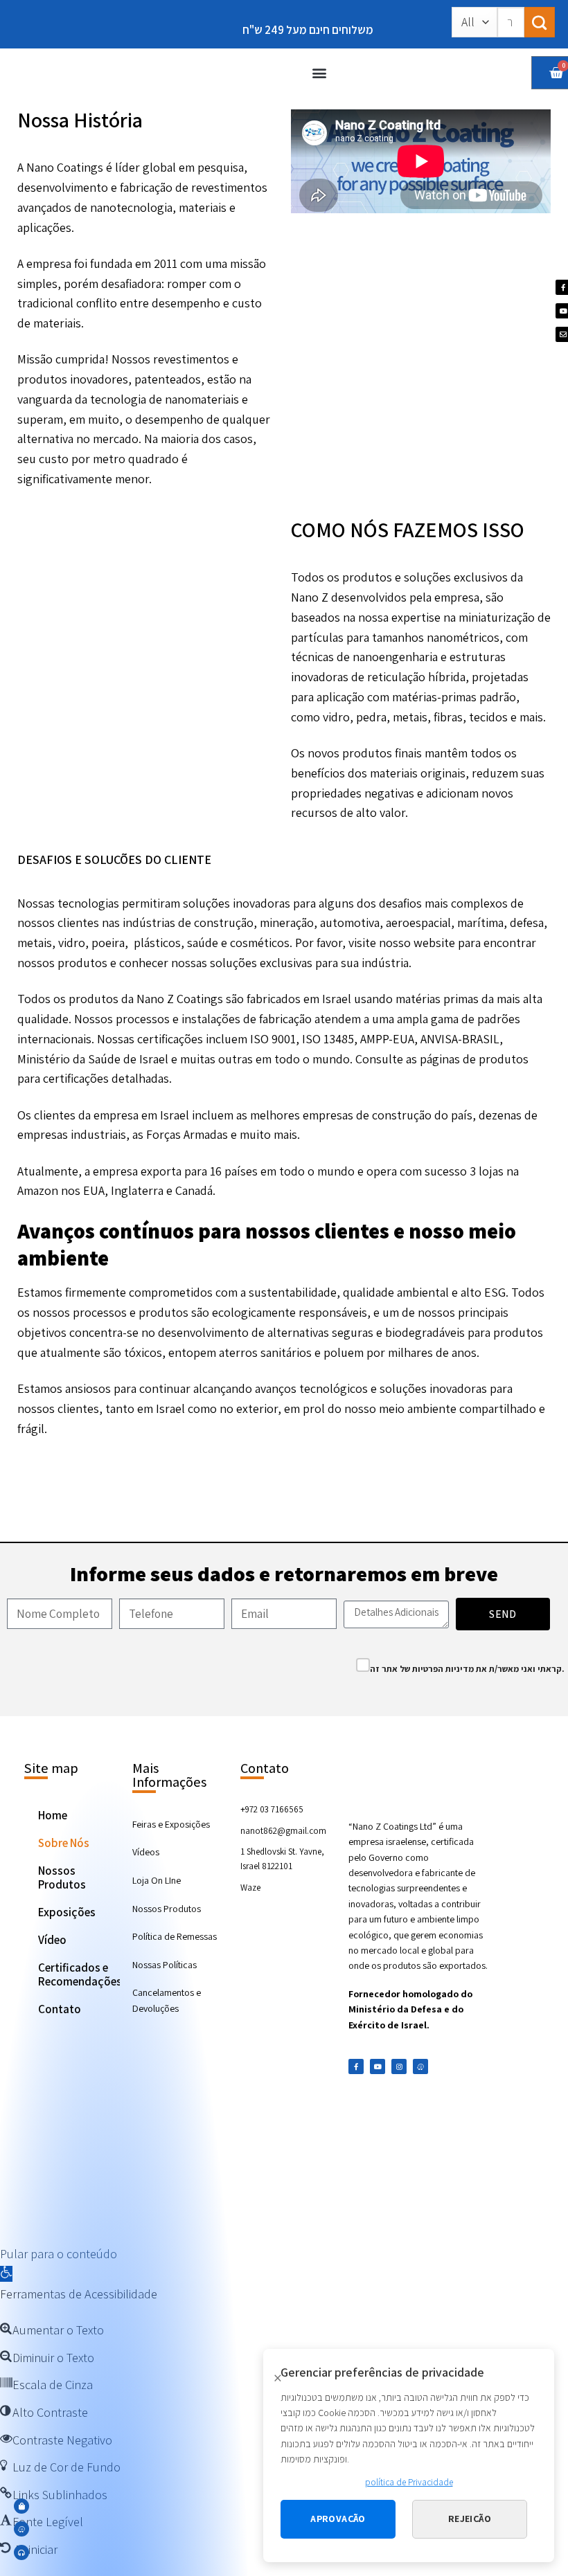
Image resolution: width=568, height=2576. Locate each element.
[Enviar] (540, 22)
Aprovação (338, 2519)
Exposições (67, 1912)
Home (53, 1815)
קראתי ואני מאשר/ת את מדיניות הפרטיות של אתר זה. (467, 1669)
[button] (319, 72)
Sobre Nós (64, 1843)
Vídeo (52, 1940)
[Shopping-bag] (21, 2506)
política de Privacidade (409, 2482)
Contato (60, 2009)
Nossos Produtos (62, 1877)
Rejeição (470, 2519)
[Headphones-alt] (21, 2552)
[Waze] (420, 2066)
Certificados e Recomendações (79, 1974)
